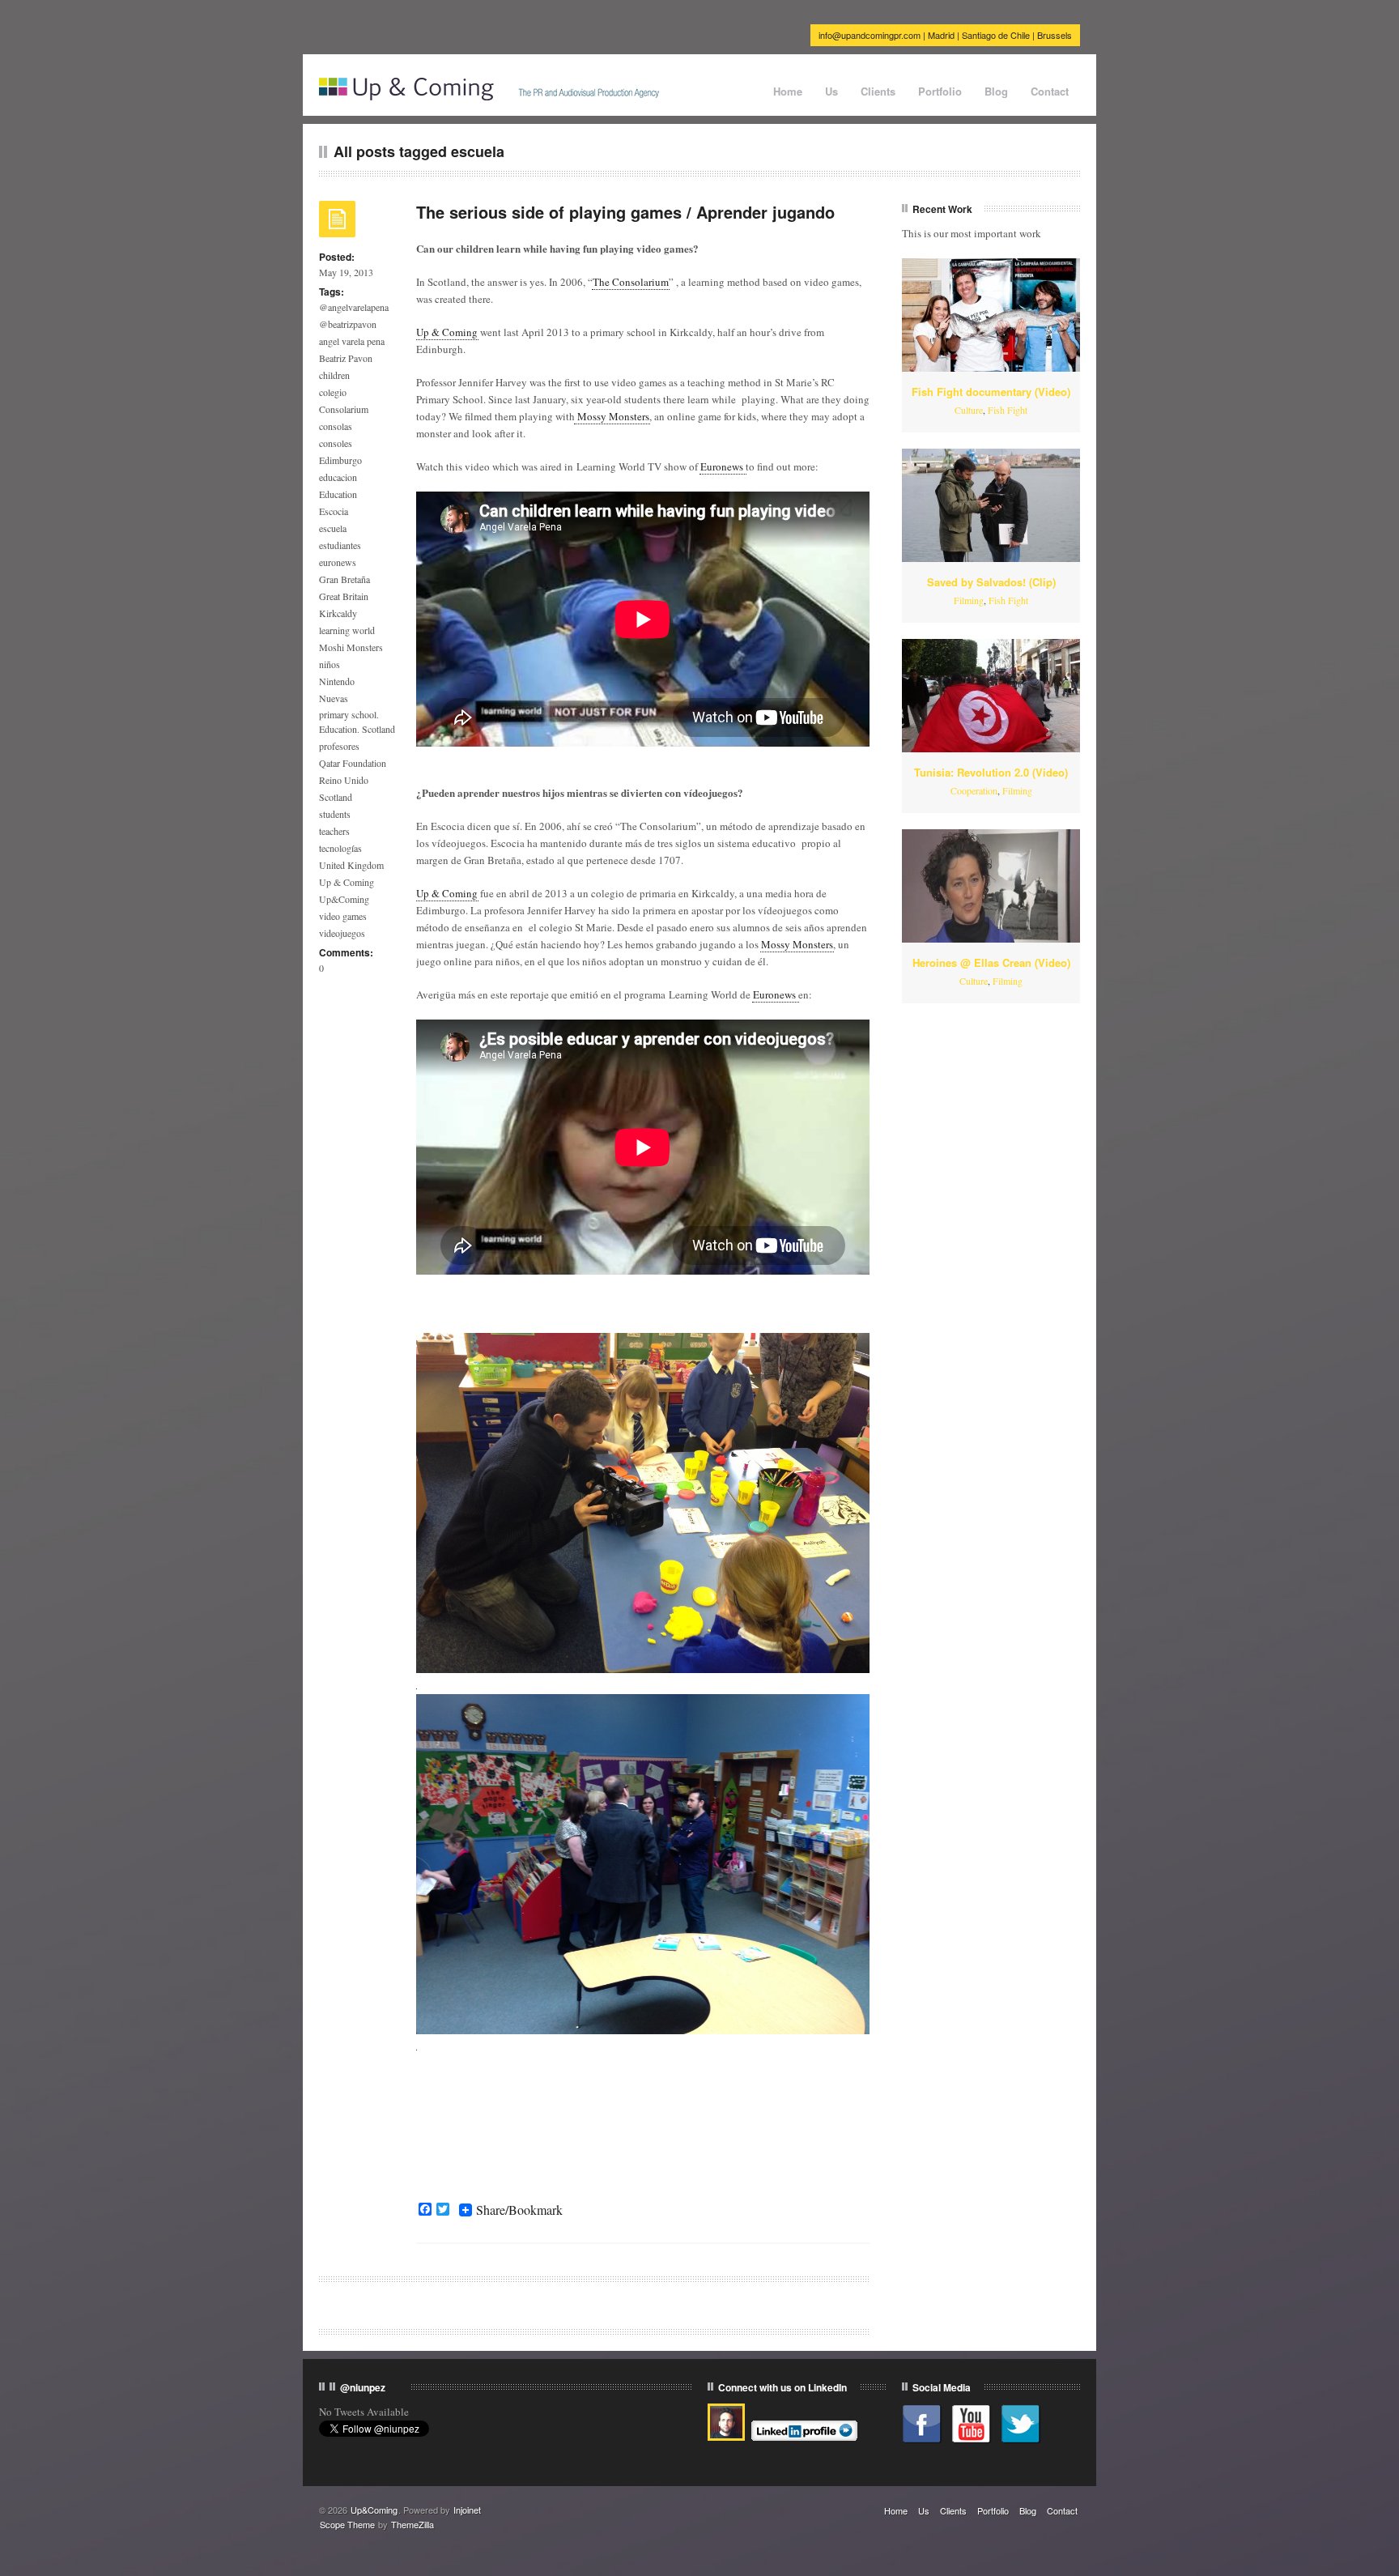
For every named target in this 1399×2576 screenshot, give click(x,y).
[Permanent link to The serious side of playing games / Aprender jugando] (337, 224)
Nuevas (334, 698)
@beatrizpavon (348, 324)
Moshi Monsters (351, 647)
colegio (333, 392)
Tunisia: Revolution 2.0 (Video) (991, 772)
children (334, 375)
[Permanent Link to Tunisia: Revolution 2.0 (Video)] (991, 696)
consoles (336, 443)
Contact (1050, 91)
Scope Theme (347, 2524)
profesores (339, 746)
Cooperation (974, 790)
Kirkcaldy (338, 613)
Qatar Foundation (353, 763)
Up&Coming (344, 899)
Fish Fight (1008, 410)
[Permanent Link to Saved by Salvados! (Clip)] (991, 505)
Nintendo (337, 681)
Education (338, 494)
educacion (338, 477)
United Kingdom (351, 865)
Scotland (336, 797)
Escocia (334, 511)
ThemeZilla (412, 2524)
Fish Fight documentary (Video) (991, 392)
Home (788, 91)
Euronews (723, 466)
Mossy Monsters (612, 416)
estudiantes (340, 545)
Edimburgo (340, 460)
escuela (333, 528)
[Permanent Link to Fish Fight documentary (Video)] (991, 315)
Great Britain (344, 596)
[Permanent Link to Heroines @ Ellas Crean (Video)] (991, 886)
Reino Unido (344, 780)
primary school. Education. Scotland (357, 722)
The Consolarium (631, 282)
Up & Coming (347, 882)
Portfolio (940, 91)
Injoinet (467, 2510)
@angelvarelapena (354, 307)
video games (343, 916)
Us (831, 91)
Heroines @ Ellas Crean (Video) (991, 962)
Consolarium (344, 409)
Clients (878, 91)
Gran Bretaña (344, 579)
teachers (334, 831)
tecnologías (340, 848)
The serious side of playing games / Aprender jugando (625, 212)
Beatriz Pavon (346, 358)
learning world (347, 630)
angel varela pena (352, 341)
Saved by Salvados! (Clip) (991, 582)
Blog (996, 91)
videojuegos (342, 933)
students (335, 814)
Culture (969, 410)
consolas (336, 426)
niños (330, 664)
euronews (338, 562)
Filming (969, 600)
